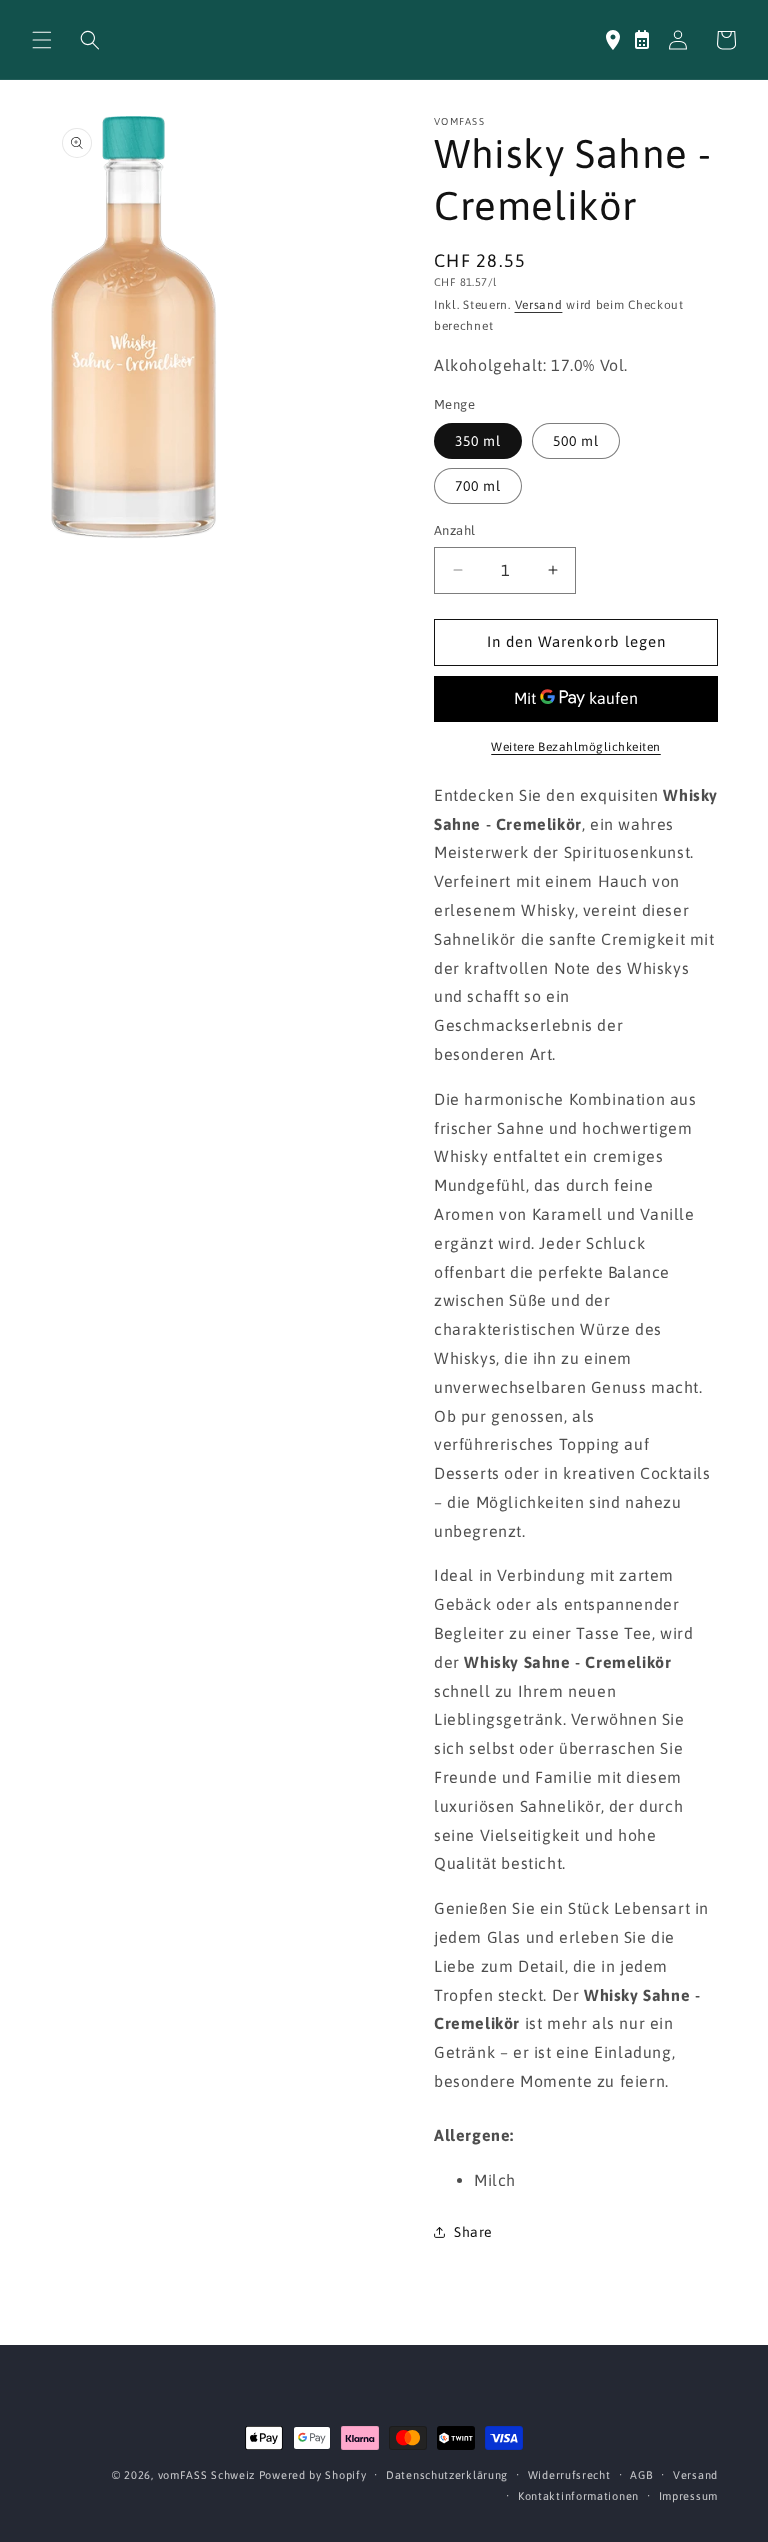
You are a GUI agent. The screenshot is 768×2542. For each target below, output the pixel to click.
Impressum (688, 2496)
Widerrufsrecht (569, 2475)
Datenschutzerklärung (447, 2475)
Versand (539, 305)
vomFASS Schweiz (207, 2475)
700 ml (478, 486)
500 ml (576, 441)
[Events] (642, 40)
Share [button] (473, 2232)
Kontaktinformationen (578, 2496)
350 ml (478, 441)
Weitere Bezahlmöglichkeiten (576, 747)
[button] (42, 40)
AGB (641, 2475)
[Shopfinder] (613, 40)
